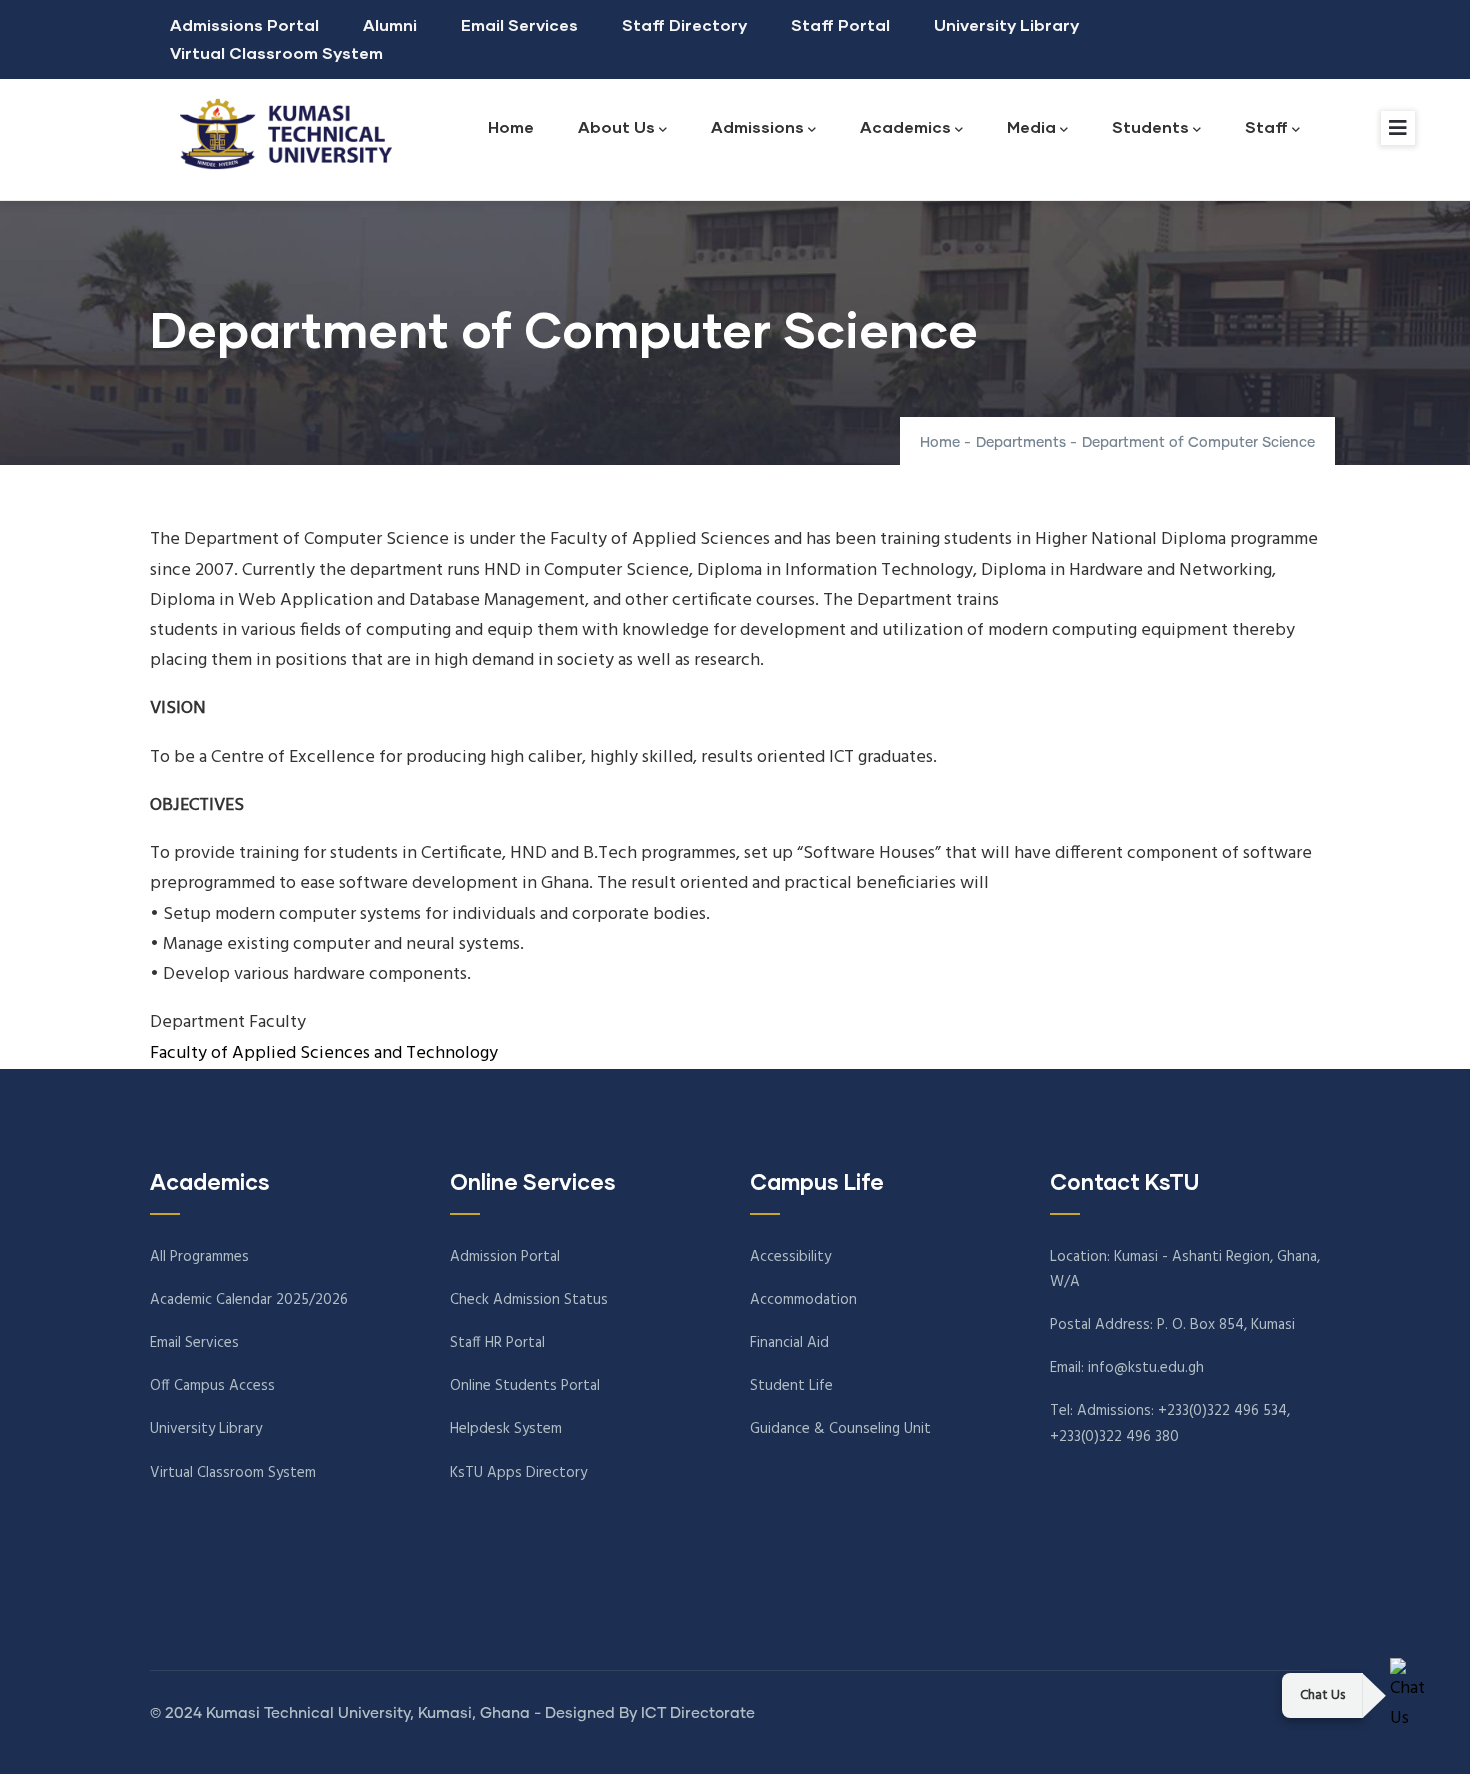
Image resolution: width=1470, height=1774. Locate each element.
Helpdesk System (506, 1429)
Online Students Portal (525, 1386)
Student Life (791, 1386)
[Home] (280, 134)
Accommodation (803, 1300)
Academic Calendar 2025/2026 (249, 1300)
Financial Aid (789, 1343)
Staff (1266, 126)
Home (511, 126)
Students (1150, 126)
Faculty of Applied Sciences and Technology (324, 1053)
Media (1031, 126)
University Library (1006, 24)
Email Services (519, 24)
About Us (616, 126)
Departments (1021, 443)
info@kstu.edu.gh (1146, 1368)
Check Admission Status (529, 1300)
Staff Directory (684, 24)
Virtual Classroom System (276, 52)
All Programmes (199, 1257)
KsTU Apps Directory (518, 1473)
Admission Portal (505, 1257)
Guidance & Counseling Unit (840, 1429)
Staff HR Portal (497, 1343)
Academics (905, 126)
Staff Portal (840, 24)
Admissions (757, 126)
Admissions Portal (244, 24)
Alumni (390, 24)
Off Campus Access (212, 1386)
